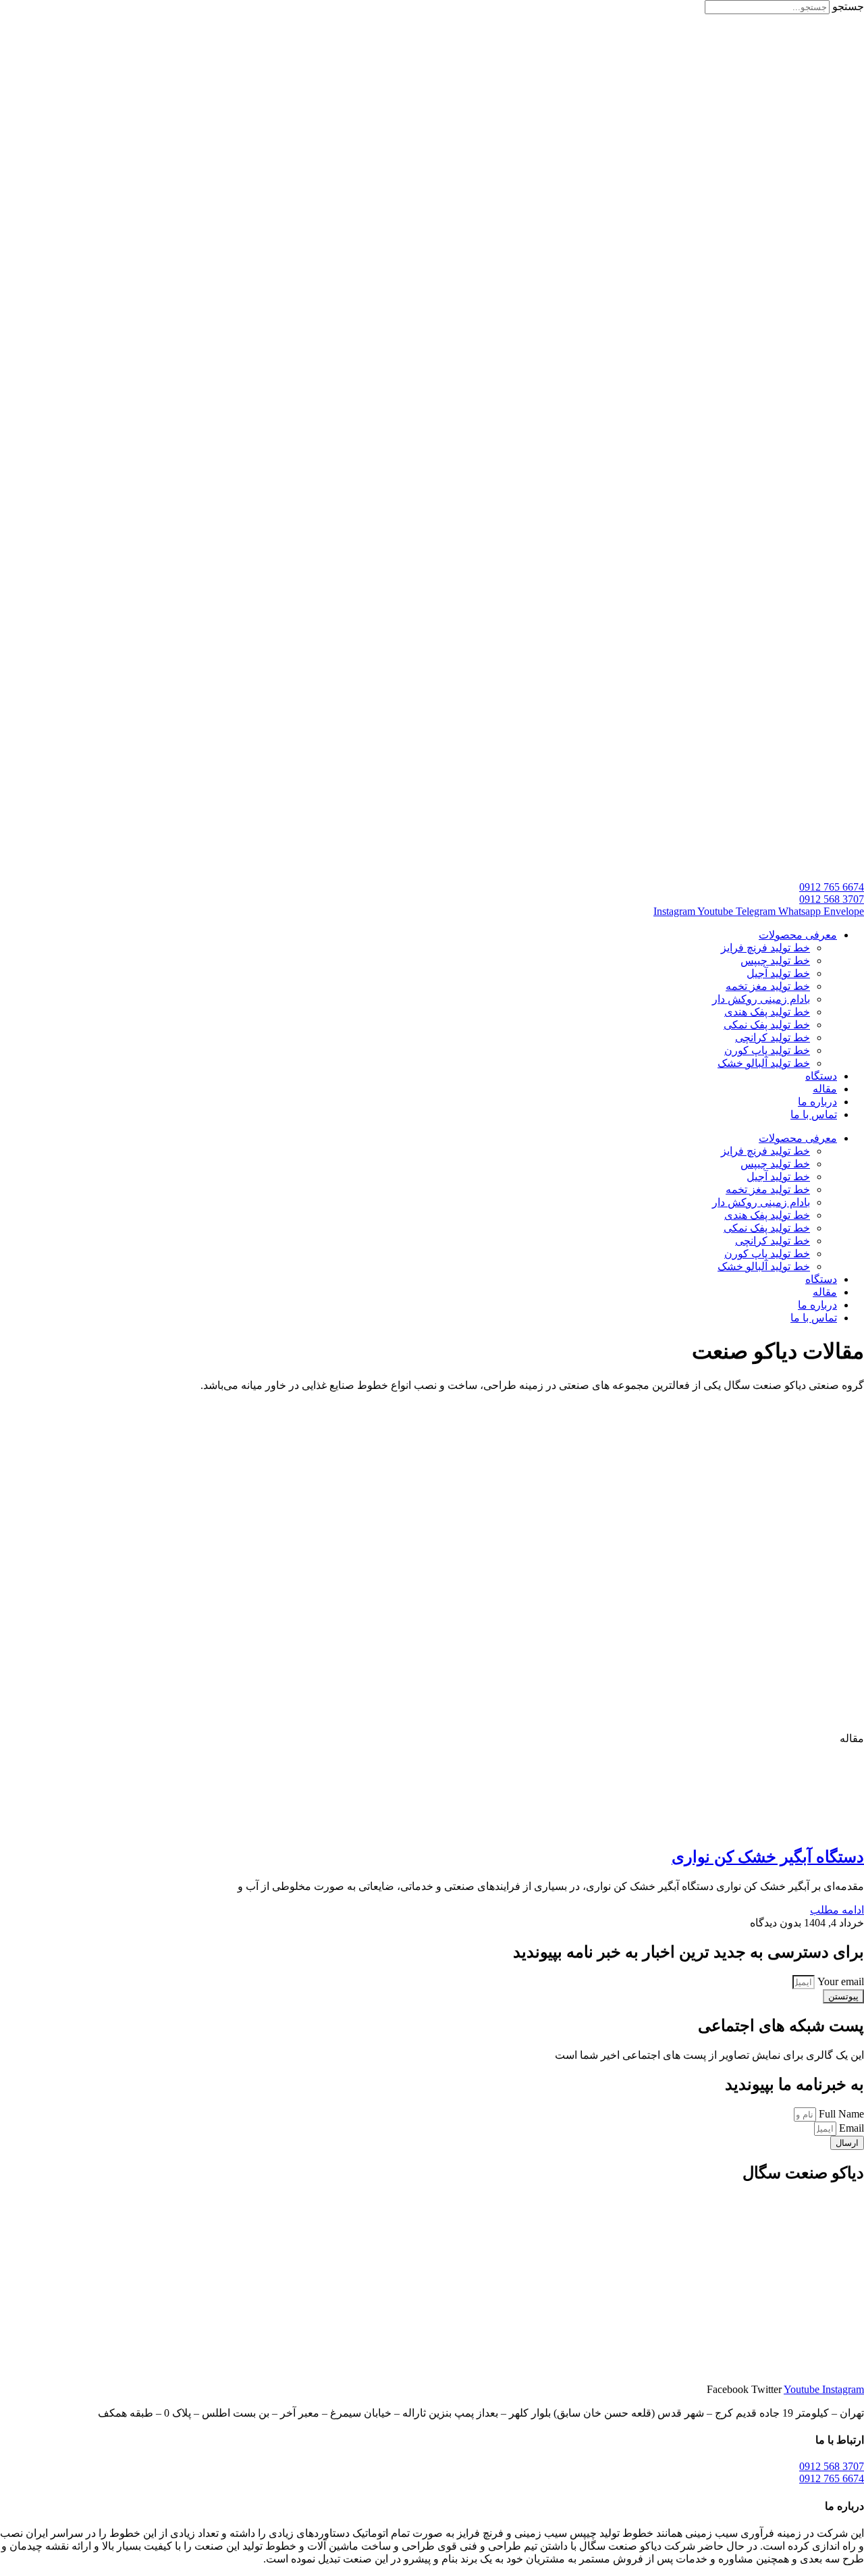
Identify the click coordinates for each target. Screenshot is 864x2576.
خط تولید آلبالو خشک (764, 1063)
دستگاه (821, 1076)
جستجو (848, 6)
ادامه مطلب (837, 1910)
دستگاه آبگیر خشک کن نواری (768, 1857)
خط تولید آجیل (778, 973)
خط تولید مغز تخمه (768, 986)
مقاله (825, 1089)
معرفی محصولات (798, 935)
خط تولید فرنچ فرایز (765, 948)
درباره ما (817, 1102)
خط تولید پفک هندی (767, 1012)
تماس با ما (814, 1114)
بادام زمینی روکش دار (761, 999)
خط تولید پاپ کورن (767, 1050)
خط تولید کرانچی (773, 1037)
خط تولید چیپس (775, 961)
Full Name (840, 2114)
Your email (839, 1981)
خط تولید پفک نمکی (767, 1025)
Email (850, 2128)
